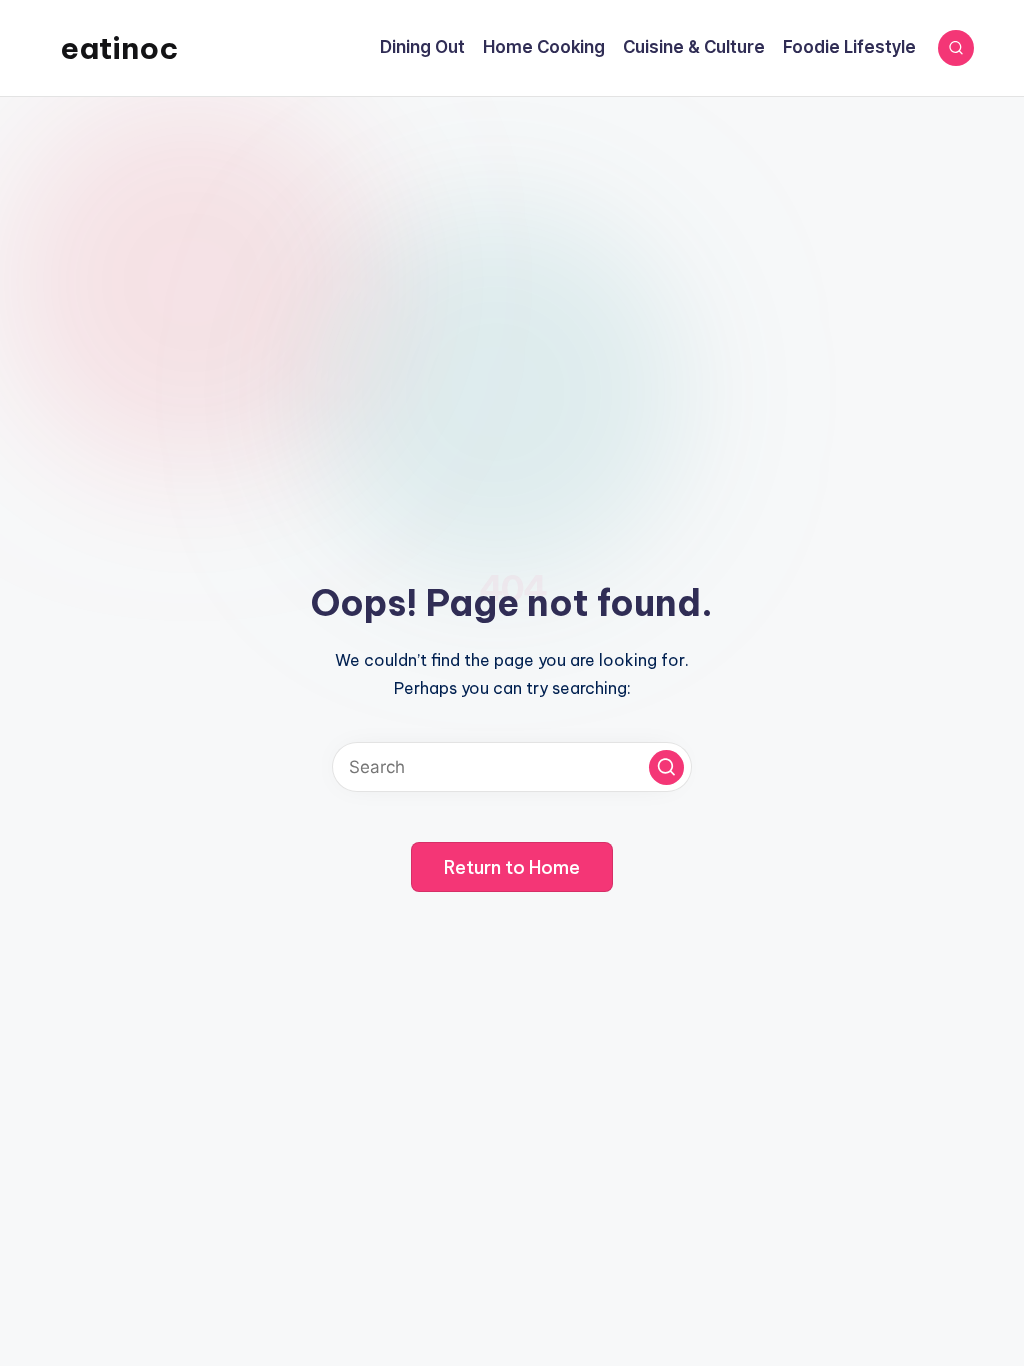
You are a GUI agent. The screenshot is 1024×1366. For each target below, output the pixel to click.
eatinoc (119, 48)
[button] (666, 767)
